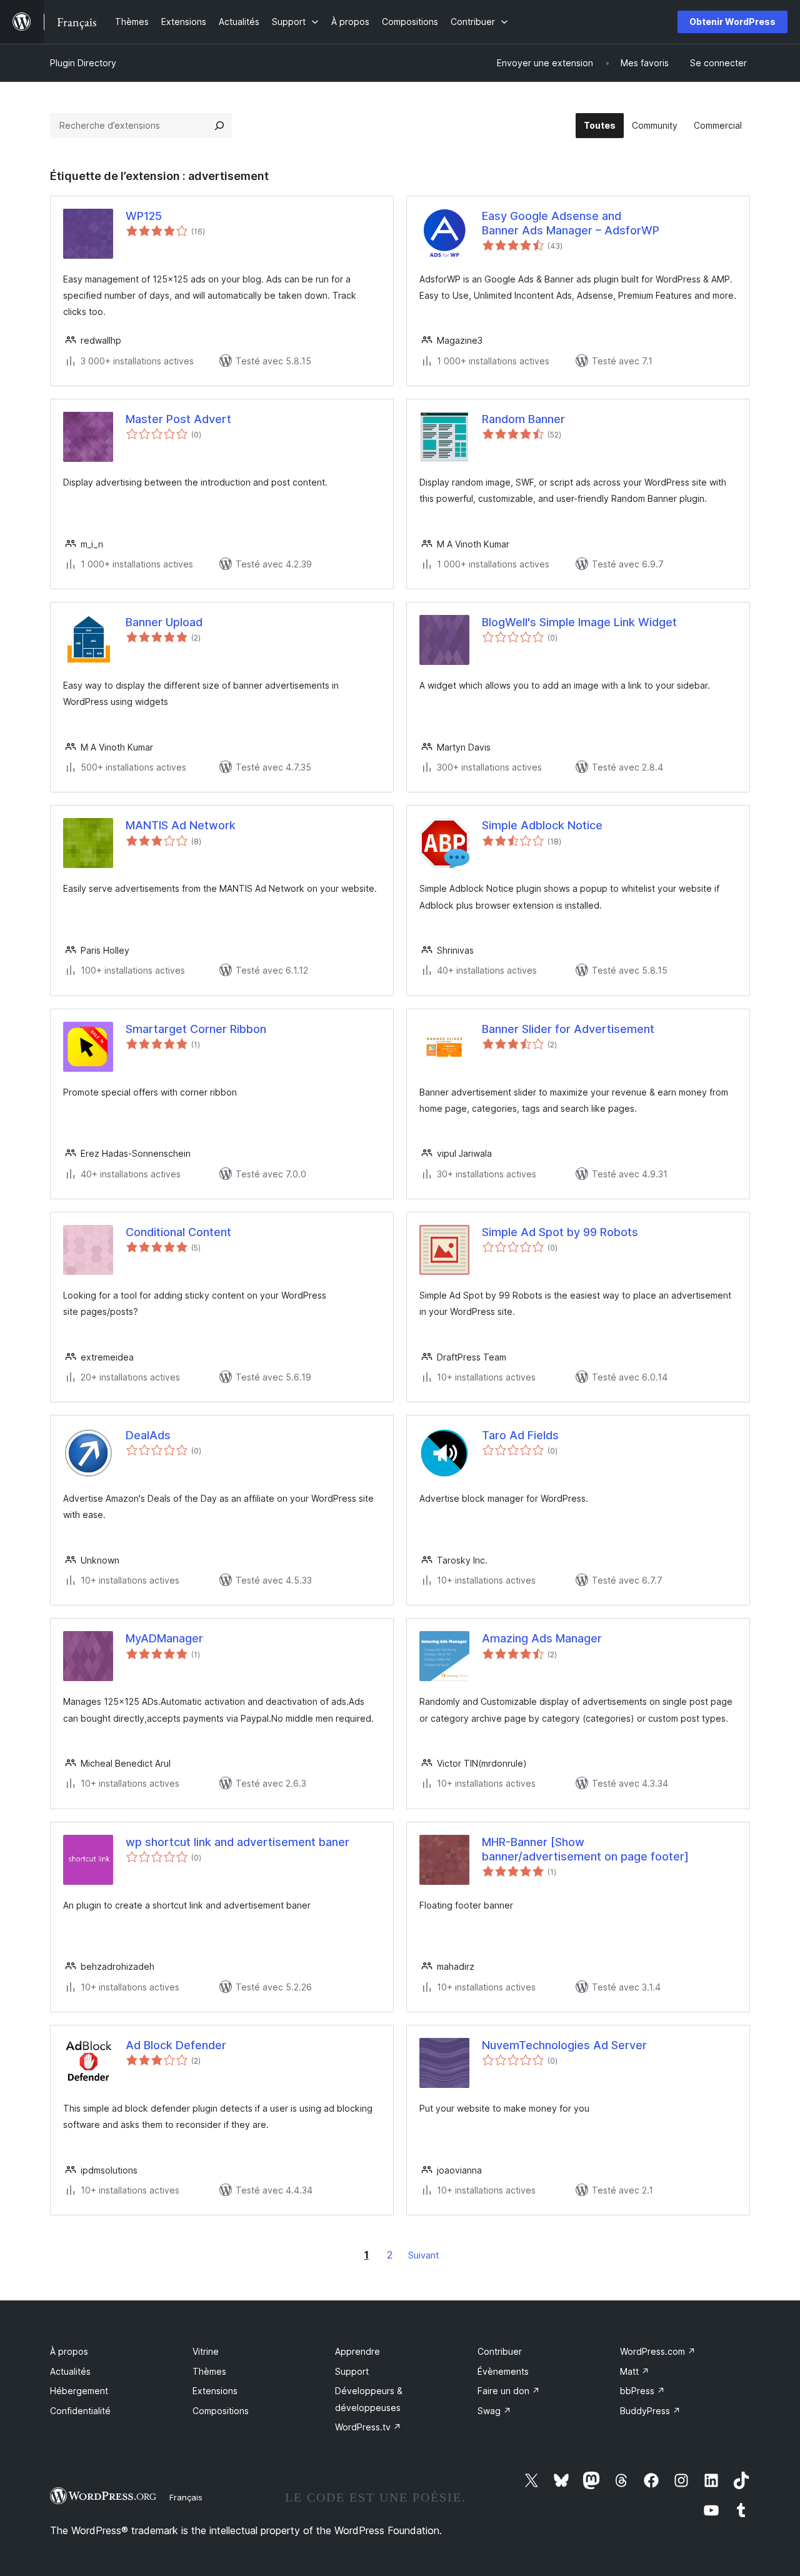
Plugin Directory (83, 63)
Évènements (503, 2371)
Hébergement (79, 2391)
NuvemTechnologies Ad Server (564, 2045)
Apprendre (357, 2351)
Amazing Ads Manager (542, 1638)
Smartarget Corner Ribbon (196, 1029)
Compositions (221, 2411)
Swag (494, 2411)
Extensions (215, 2391)
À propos (69, 2351)
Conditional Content (178, 1232)
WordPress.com (658, 2351)
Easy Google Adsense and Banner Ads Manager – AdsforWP (571, 223)
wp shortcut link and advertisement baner (237, 1842)
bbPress (642, 2391)
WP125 (144, 216)
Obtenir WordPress (732, 22)
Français (186, 2497)
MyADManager (164, 1638)
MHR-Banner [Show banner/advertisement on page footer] (585, 1849)
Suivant (423, 2255)
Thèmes (209, 2371)
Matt (635, 2371)
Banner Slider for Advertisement (568, 1029)
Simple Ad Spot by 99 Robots (560, 1232)
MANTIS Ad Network (181, 825)
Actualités (70, 2371)
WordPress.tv (368, 2427)
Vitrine (206, 2351)
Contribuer (500, 2351)
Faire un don (509, 2391)
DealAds (148, 1435)
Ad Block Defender (176, 2045)
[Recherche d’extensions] (219, 126)
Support (352, 2371)
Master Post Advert (178, 419)
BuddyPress (650, 2411)
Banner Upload (164, 622)
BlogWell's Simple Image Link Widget (579, 622)
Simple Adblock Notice (542, 825)
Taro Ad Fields (520, 1435)
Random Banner (523, 419)
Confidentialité (80, 2411)
